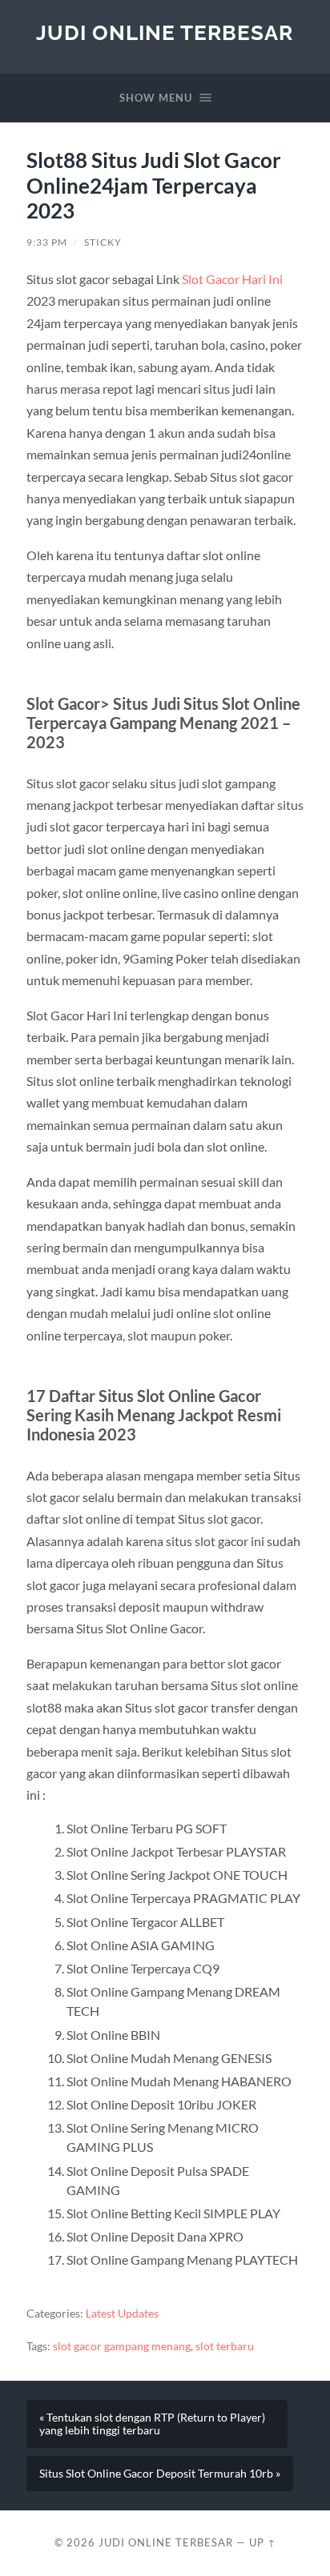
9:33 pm (47, 242)
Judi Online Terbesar (165, 32)
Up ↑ (263, 2542)
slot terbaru (225, 2346)
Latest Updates (122, 2314)
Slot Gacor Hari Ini (232, 279)
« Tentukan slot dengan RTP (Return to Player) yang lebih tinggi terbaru (152, 2424)
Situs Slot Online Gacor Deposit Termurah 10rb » (160, 2474)
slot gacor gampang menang (122, 2346)
